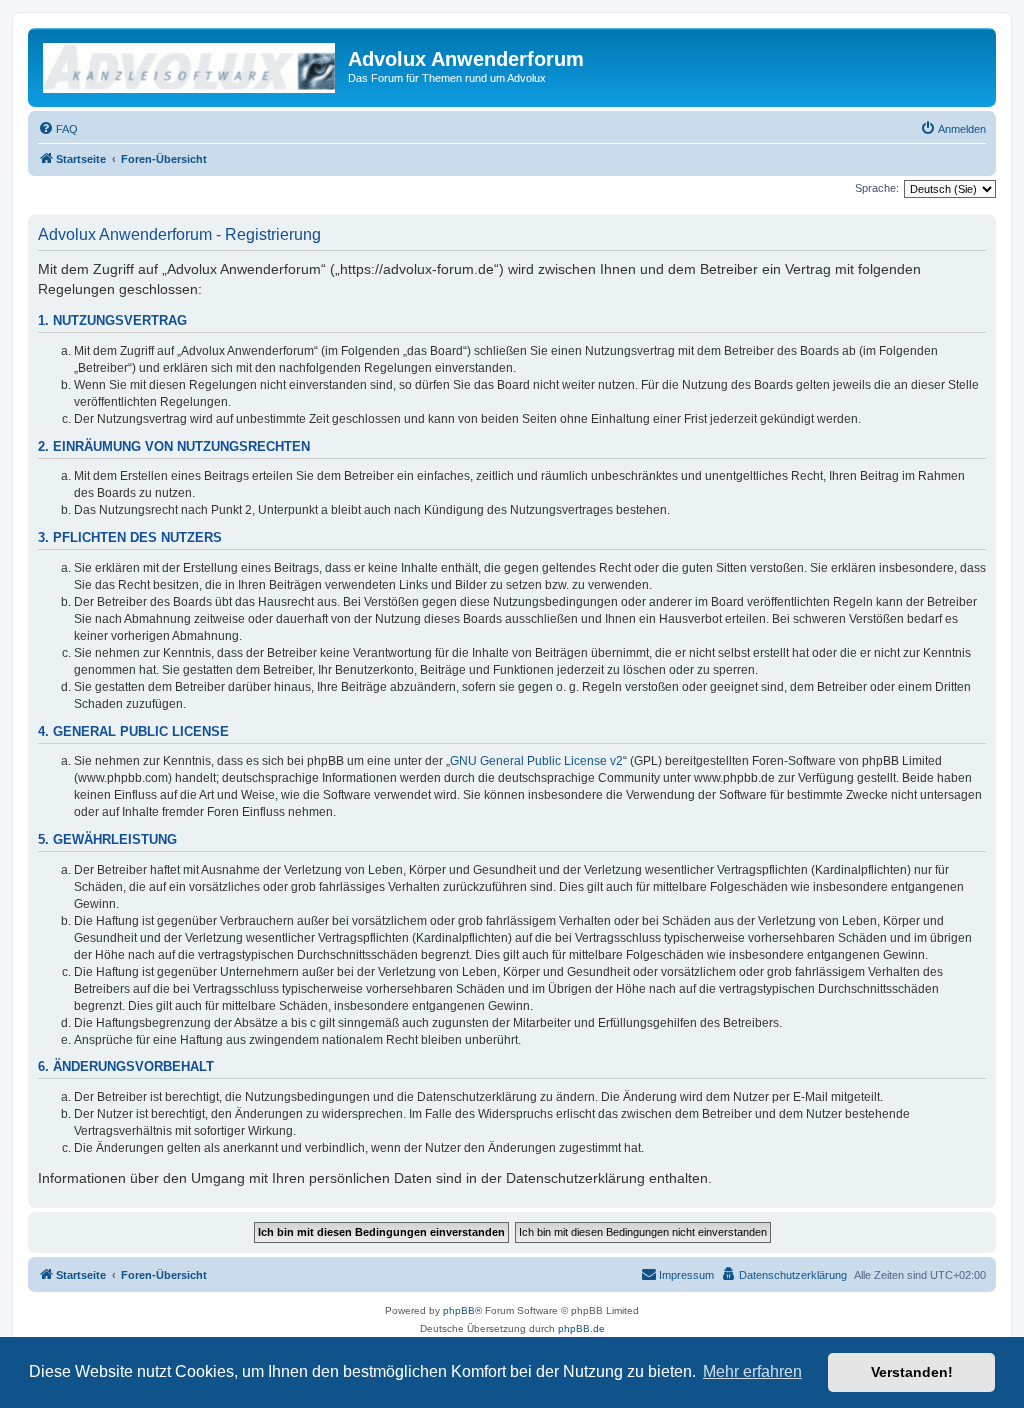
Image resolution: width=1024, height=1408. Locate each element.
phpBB (459, 1310)
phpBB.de (581, 1328)
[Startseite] (190, 65)
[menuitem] (58, 129)
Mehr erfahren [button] (752, 1371)
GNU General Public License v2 (536, 761)
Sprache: (877, 188)
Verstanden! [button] (912, 1372)
